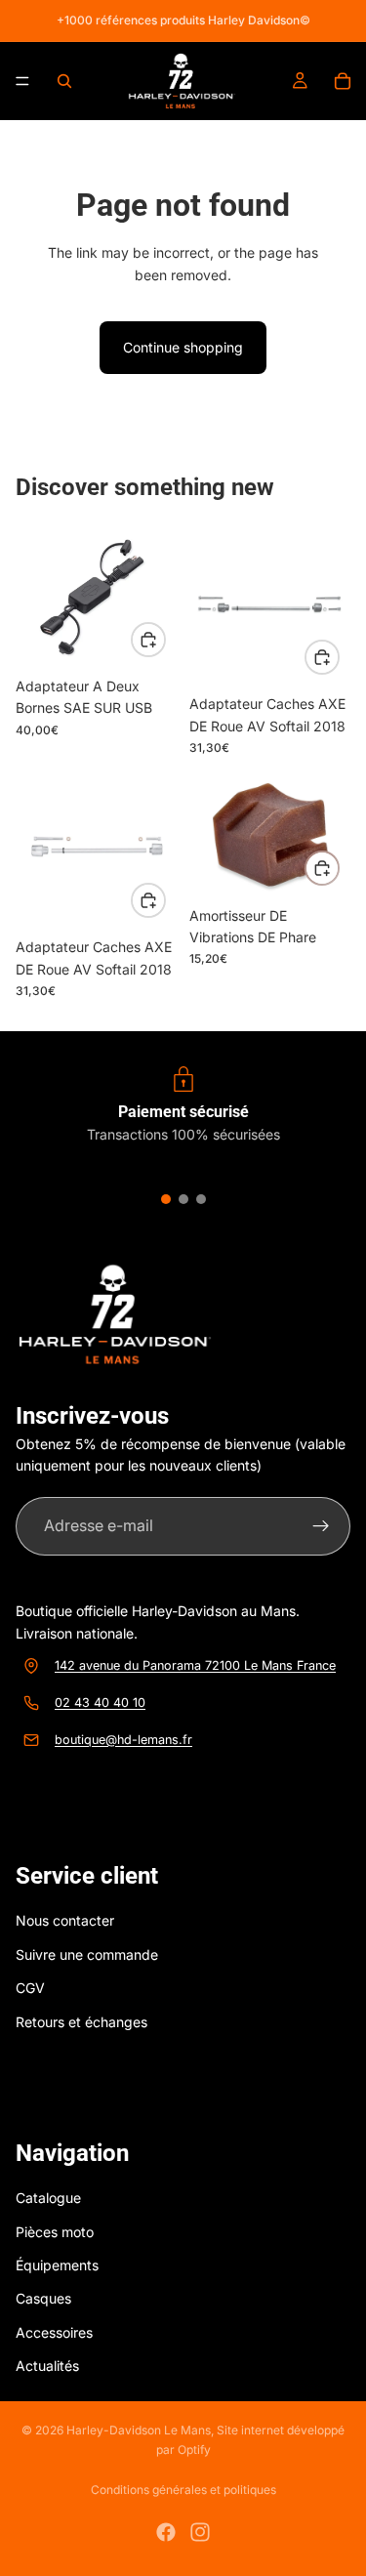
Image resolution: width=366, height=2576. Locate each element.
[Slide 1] (166, 1199)
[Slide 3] (201, 1199)
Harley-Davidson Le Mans (139, 2430)
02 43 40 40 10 (100, 1702)
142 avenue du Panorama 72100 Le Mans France (195, 1664)
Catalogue (48, 2198)
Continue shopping (183, 347)
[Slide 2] (183, 1199)
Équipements (57, 2265)
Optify (194, 2450)
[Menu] (22, 81)
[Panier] (343, 81)
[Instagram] (200, 2532)
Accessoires (54, 2331)
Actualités (47, 2366)
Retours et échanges (81, 2021)
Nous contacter (65, 1920)
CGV (30, 1988)
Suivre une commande (87, 1953)
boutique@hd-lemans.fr (123, 1739)
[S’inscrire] (321, 1526)
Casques (43, 2298)
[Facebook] (166, 2532)
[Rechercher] (64, 81)
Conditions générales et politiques (183, 2490)
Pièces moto (55, 2231)
